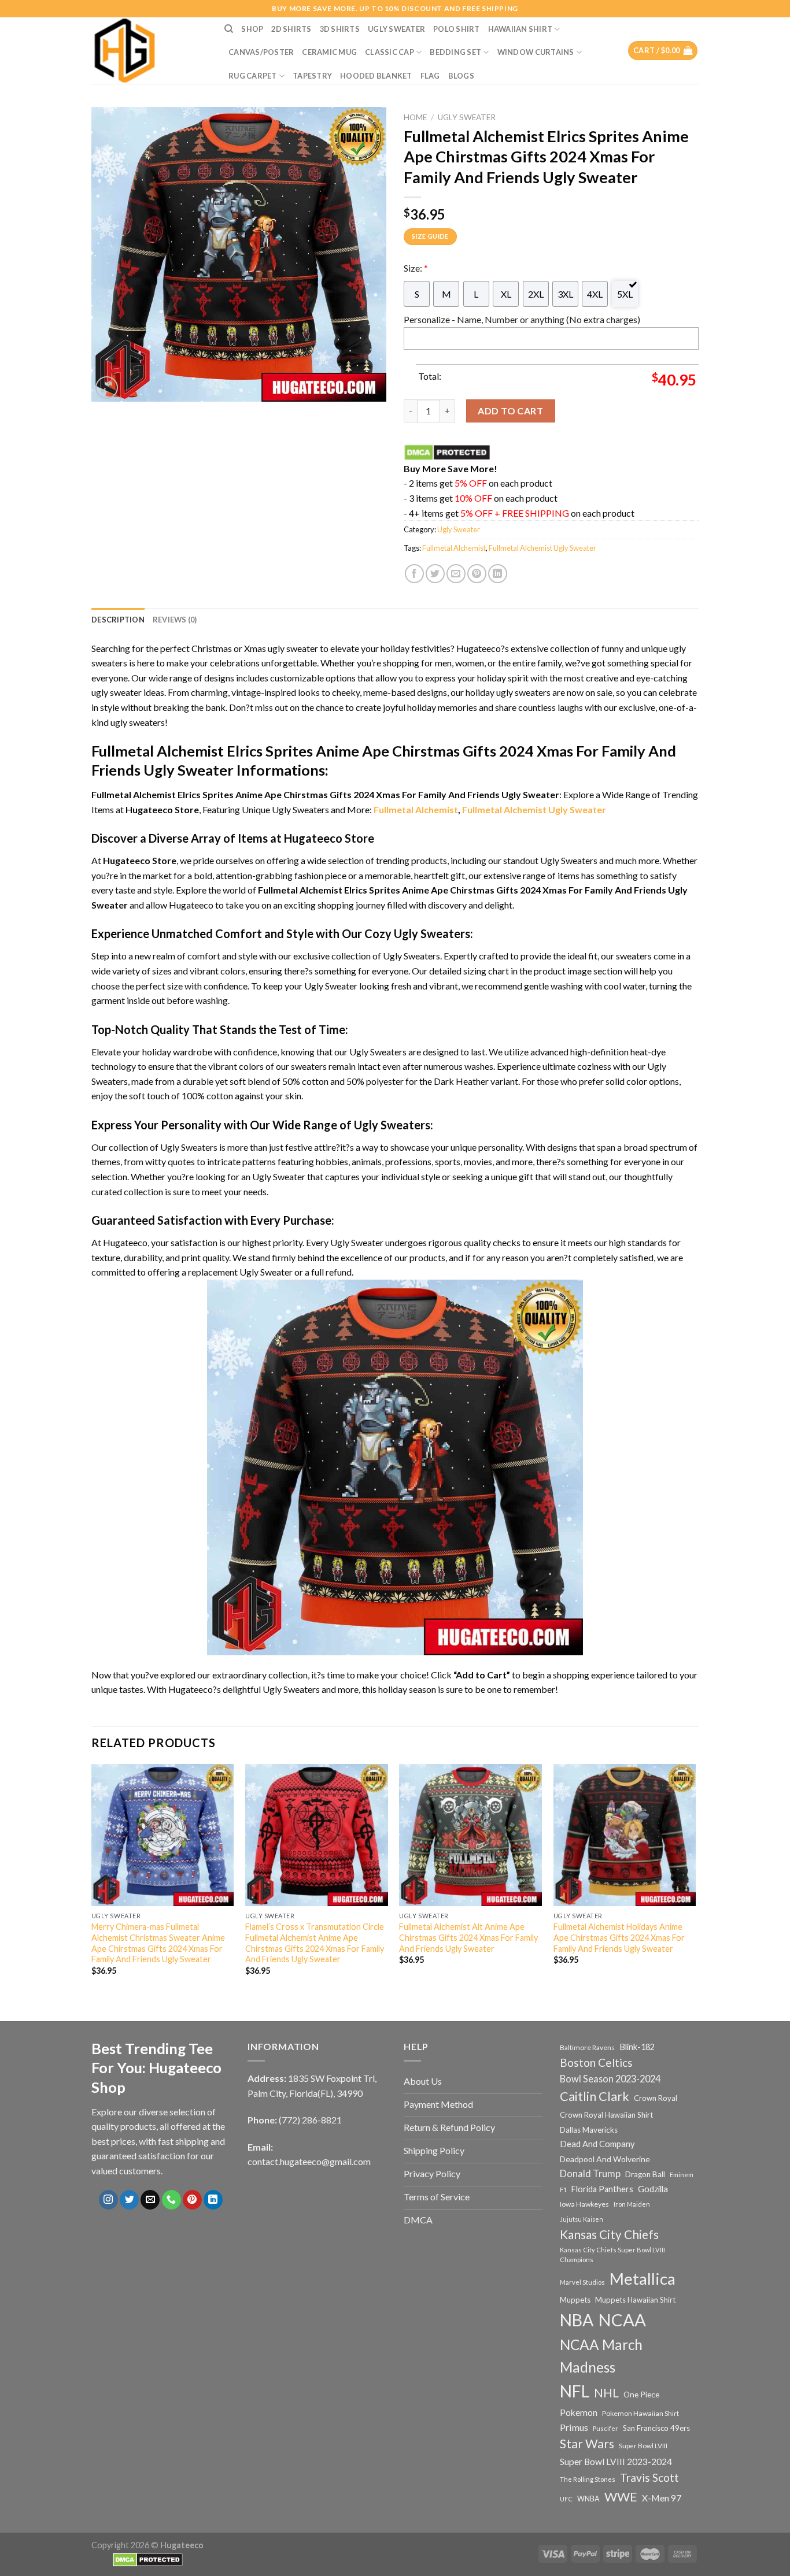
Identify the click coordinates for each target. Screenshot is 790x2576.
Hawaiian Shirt (520, 29)
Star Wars (587, 2444)
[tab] (118, 620)
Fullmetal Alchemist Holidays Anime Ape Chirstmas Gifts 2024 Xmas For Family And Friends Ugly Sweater (619, 1937)
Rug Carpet (253, 76)
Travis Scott (649, 2477)
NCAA (622, 2320)
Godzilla (653, 2189)
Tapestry (312, 76)
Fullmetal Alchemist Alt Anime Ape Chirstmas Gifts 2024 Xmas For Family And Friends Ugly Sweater (468, 1937)
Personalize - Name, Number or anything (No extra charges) (522, 319)
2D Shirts (291, 29)
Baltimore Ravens (587, 2047)
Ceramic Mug (329, 52)
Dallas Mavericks (589, 2130)
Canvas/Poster (261, 52)
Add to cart (510, 411)
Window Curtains (536, 52)
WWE (621, 2497)
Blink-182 (637, 2047)
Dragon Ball (645, 2174)
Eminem (682, 2175)
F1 (563, 2190)
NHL (606, 2393)
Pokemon (579, 2412)
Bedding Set (455, 52)
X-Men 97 (662, 2498)
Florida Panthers (602, 2189)
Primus (574, 2427)
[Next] (695, 1880)
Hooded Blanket (376, 76)
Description (118, 620)
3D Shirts (340, 29)
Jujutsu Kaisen (582, 2219)
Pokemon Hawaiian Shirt (641, 2413)
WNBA (588, 2499)
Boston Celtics (596, 2062)
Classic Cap (390, 52)
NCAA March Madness (601, 2356)
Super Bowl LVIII (643, 2445)
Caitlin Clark (595, 2096)
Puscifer (606, 2428)
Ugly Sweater (396, 29)
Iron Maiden (632, 2204)
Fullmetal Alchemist (454, 548)
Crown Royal (656, 2098)
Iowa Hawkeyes (584, 2204)
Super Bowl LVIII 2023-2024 (616, 2462)
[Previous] (92, 1880)
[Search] (229, 29)
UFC (566, 2499)
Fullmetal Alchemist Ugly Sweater (542, 548)
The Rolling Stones (588, 2479)
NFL (575, 2391)
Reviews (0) (175, 620)
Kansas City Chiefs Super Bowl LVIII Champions (612, 2255)
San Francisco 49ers (656, 2428)
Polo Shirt (457, 29)
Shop (252, 29)
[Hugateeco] (149, 51)
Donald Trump (590, 2173)
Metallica (643, 2279)
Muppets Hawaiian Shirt (635, 2300)
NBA (577, 2320)
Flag (430, 76)
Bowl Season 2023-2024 (610, 2079)
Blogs (461, 76)
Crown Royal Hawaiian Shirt (606, 2115)
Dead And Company (597, 2144)
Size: (416, 268)
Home (415, 117)
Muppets (575, 2300)
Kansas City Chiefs (609, 2234)
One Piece (641, 2394)
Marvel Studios (582, 2282)
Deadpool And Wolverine (605, 2159)
